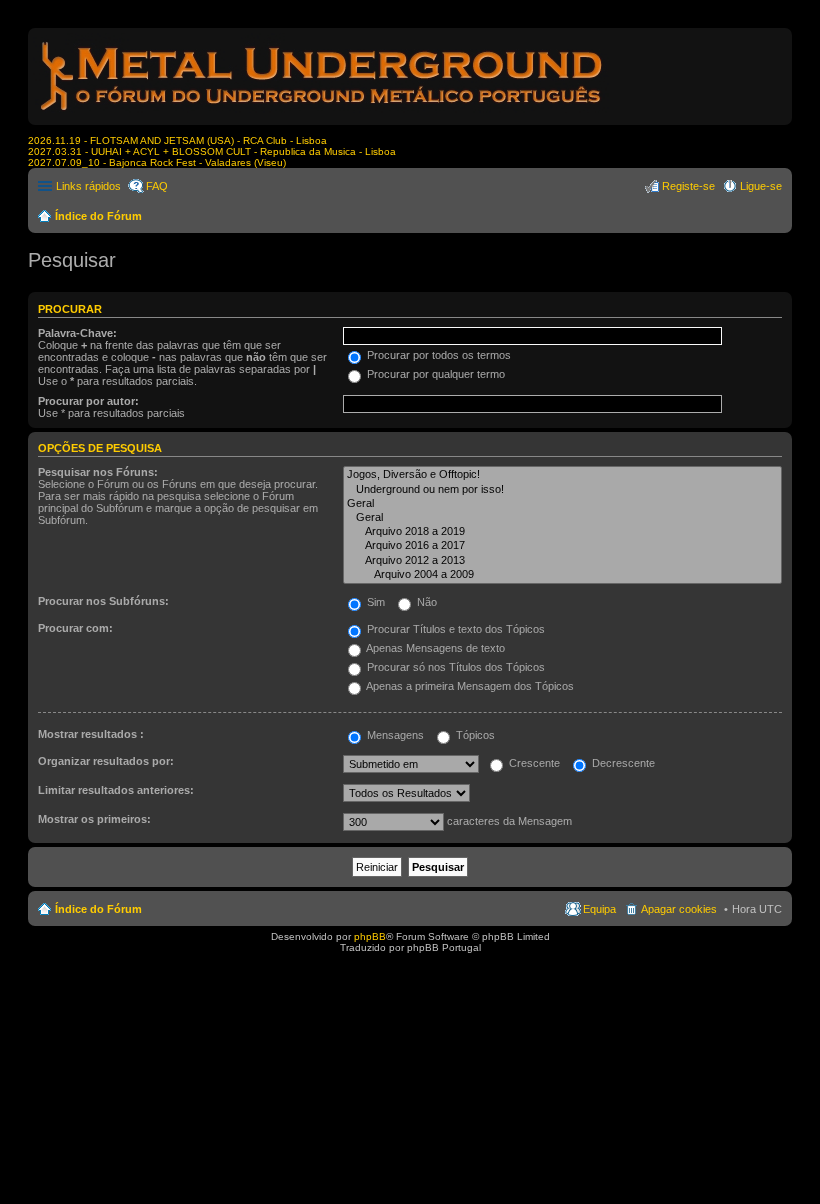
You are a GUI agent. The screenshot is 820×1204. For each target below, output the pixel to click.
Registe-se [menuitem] (688, 186)
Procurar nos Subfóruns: (103, 601)
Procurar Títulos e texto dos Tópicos (454, 629)
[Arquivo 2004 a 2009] (562, 575)
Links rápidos (88, 186)
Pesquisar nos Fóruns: (98, 472)
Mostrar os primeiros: (94, 819)
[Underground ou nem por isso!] (562, 490)
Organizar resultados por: (106, 761)
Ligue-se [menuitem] (761, 186)
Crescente (533, 763)
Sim (374, 602)
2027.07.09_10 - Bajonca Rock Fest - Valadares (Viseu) (157, 162)
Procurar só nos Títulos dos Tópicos (454, 667)
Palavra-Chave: (77, 333)
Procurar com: (75, 628)
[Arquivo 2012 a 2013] (562, 561)
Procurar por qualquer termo (434, 374)
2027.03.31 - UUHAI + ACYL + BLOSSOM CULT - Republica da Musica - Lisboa (212, 151)
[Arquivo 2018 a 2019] (562, 532)
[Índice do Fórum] (323, 114)
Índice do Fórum (98, 216)
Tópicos (474, 735)
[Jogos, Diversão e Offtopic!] (562, 475)
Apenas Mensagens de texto (434, 648)
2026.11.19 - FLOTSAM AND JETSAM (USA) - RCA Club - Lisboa (177, 140)
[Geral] (562, 504)
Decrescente (622, 763)
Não (425, 602)
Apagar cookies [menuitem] (679, 909)
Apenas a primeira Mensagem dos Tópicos (469, 686)
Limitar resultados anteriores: (116, 790)
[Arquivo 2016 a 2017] (562, 546)
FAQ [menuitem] (157, 186)
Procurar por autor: (88, 401)
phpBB (370, 936)
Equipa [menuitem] (599, 909)
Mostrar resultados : (91, 734)
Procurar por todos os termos (437, 355)
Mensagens (394, 735)
